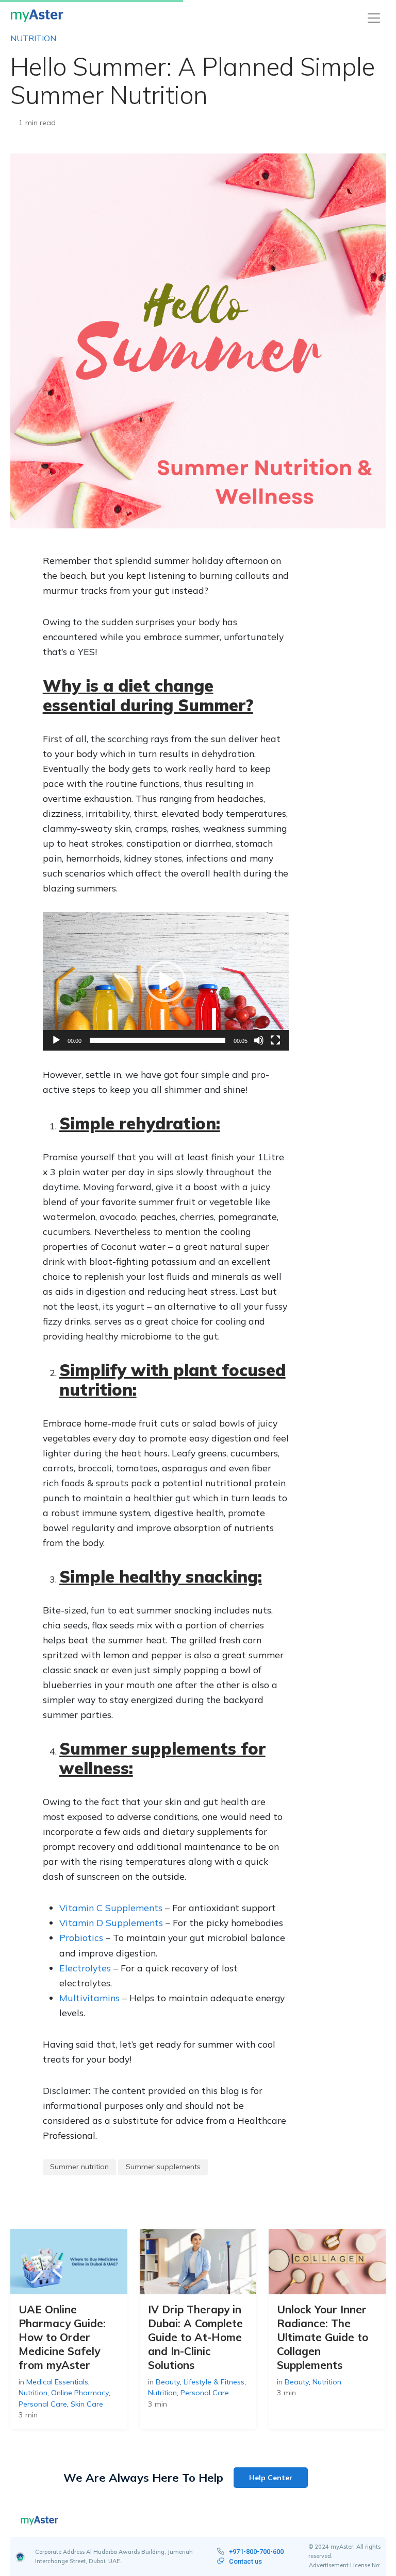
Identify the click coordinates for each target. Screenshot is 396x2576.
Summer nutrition (79, 2167)
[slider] (158, 1040)
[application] (166, 981)
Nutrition (33, 38)
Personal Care (43, 2404)
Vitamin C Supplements (111, 1908)
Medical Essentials (57, 2382)
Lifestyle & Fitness (214, 2382)
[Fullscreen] (275, 1040)
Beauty (168, 2382)
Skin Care (87, 2404)
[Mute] (259, 1040)
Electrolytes (85, 1968)
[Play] (56, 1040)
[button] (166, 982)
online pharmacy (80, 2393)
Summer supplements (163, 2167)
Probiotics (81, 1937)
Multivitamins (89, 1998)
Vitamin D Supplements (111, 1922)
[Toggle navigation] (374, 18)
